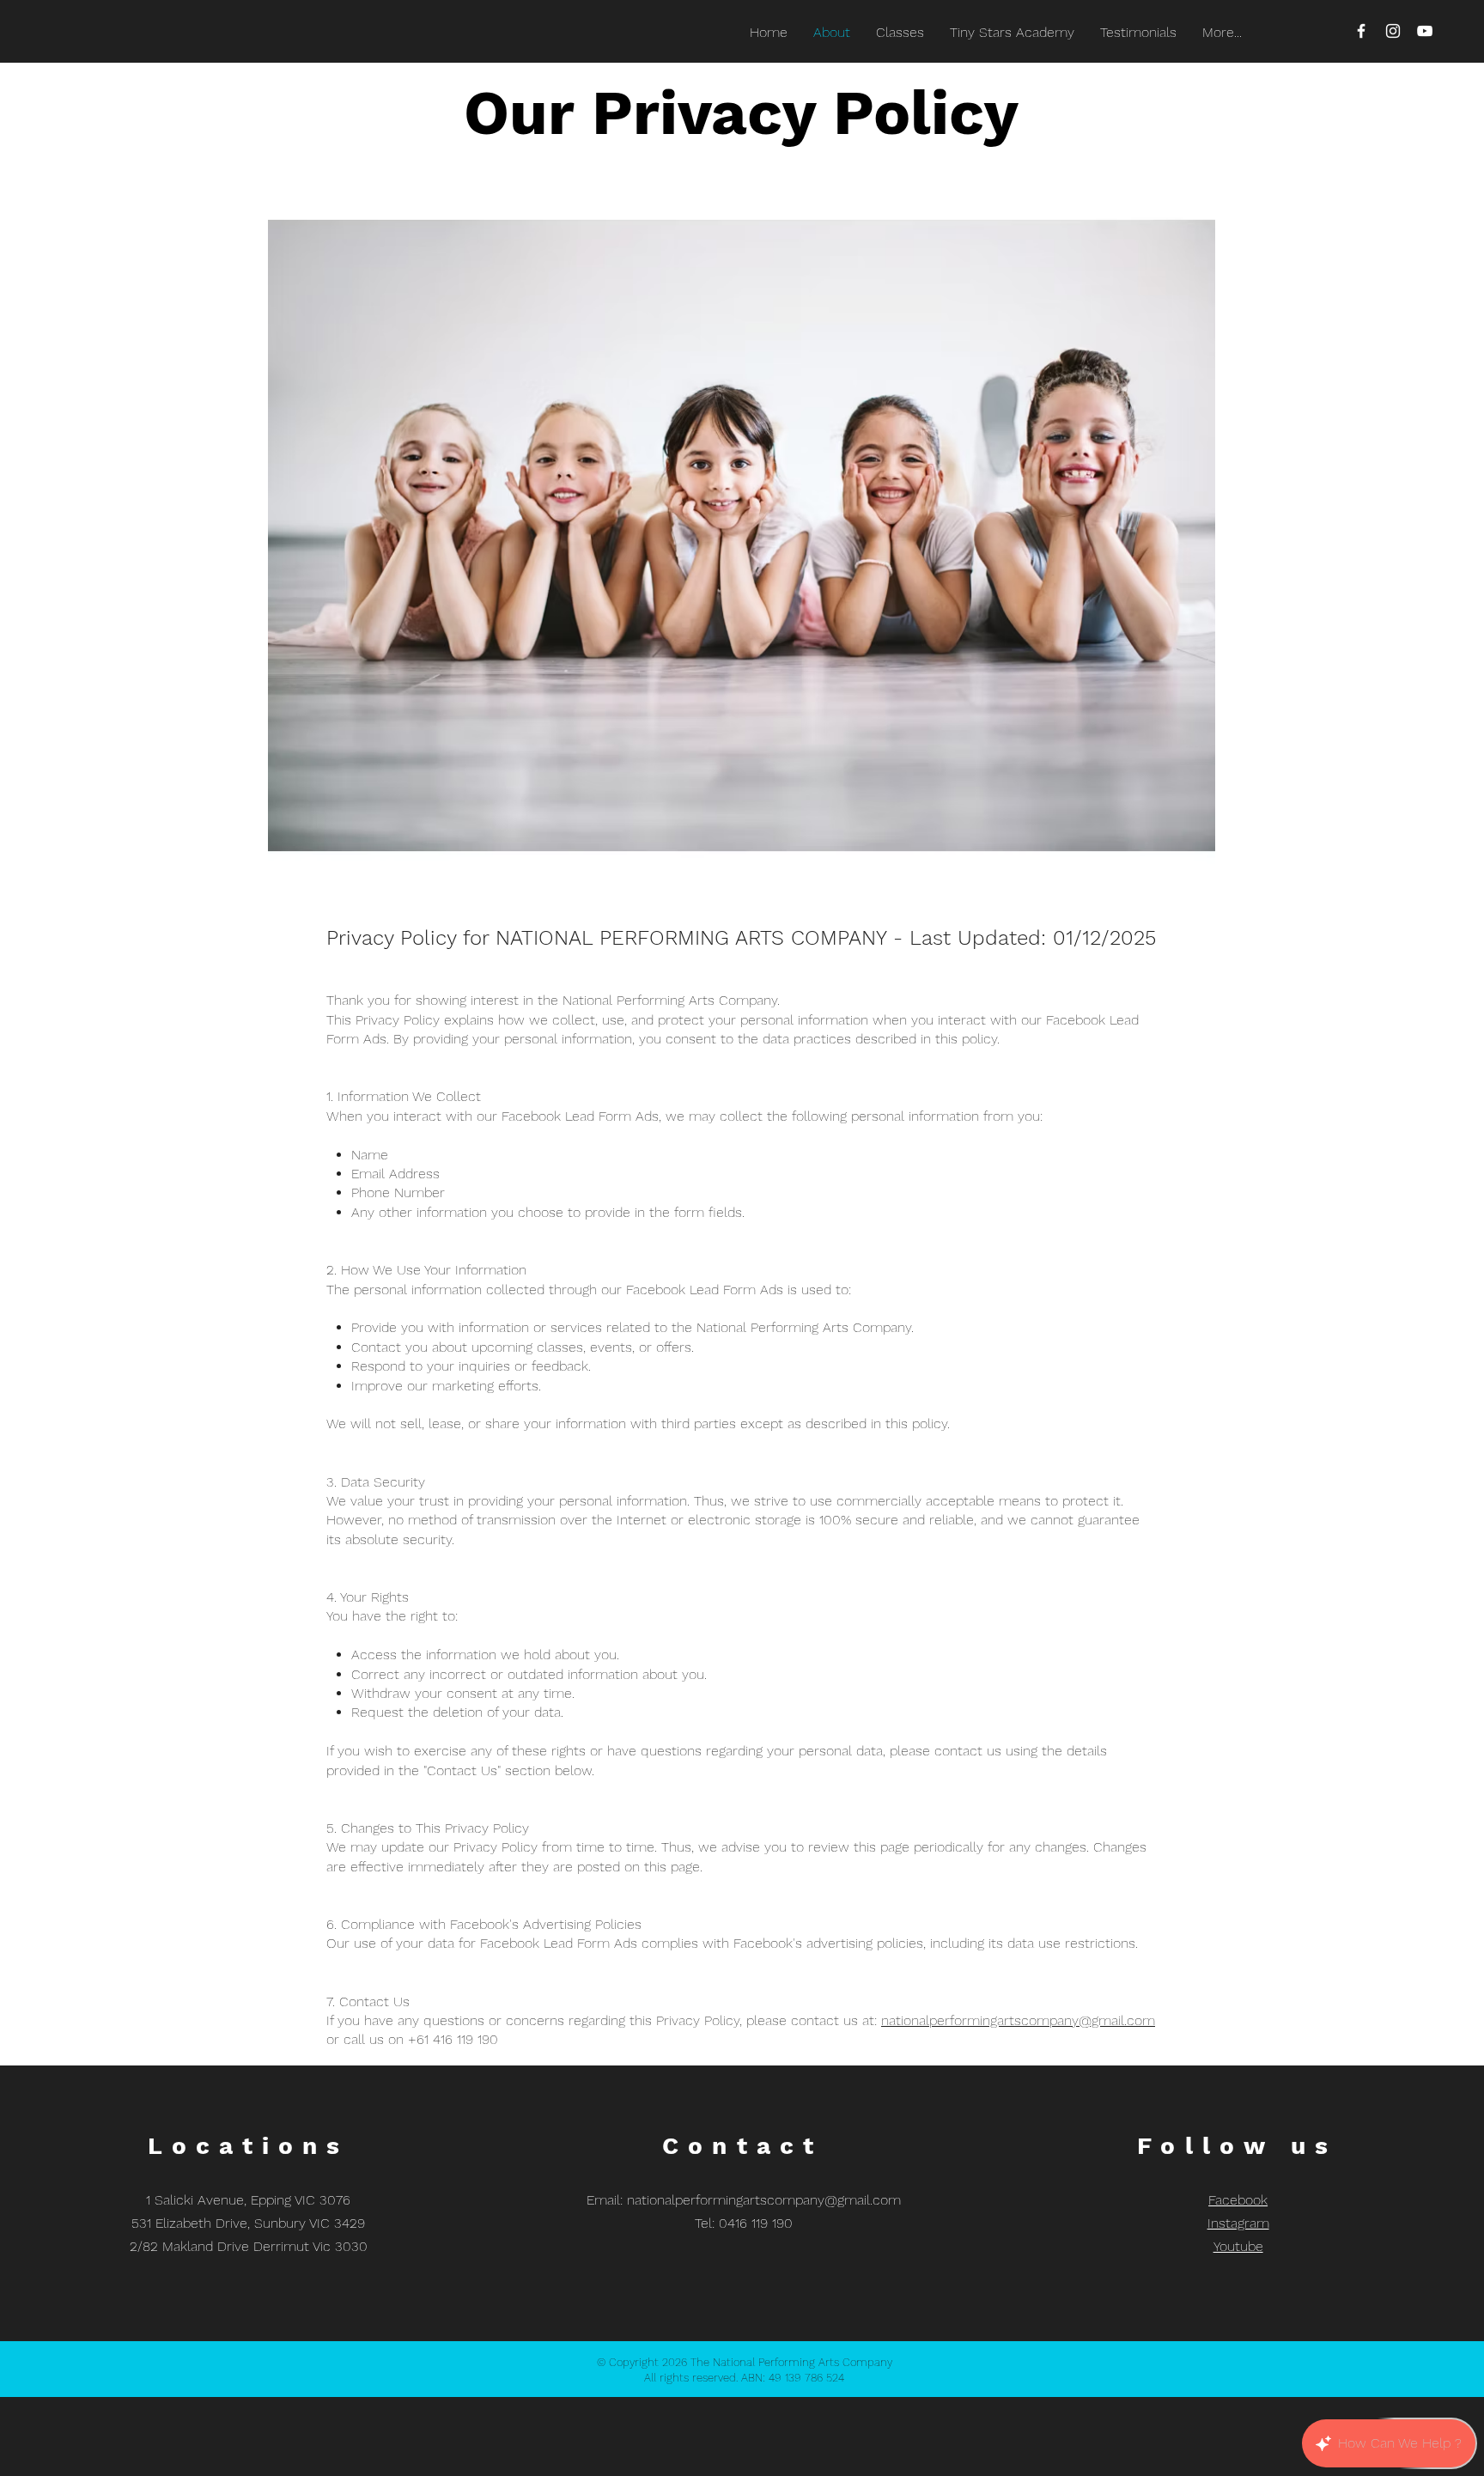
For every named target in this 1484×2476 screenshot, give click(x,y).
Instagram (1238, 2223)
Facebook (1238, 2200)
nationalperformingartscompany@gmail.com (1018, 2020)
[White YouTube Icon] (1425, 31)
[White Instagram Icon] (1393, 31)
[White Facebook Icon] (1361, 31)
